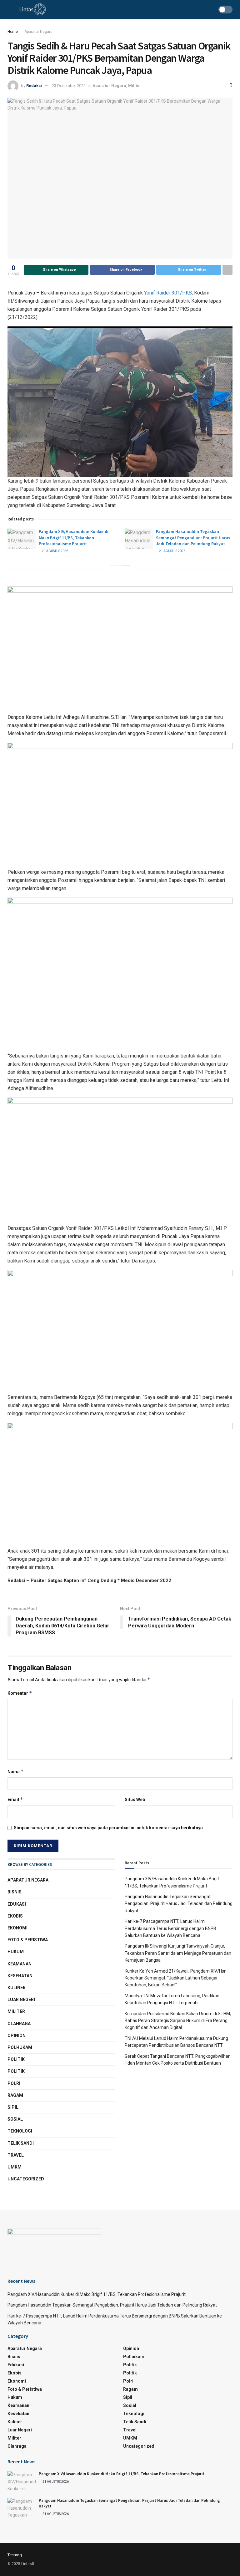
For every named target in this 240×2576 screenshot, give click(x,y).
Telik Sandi (21, 2143)
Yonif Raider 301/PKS (168, 293)
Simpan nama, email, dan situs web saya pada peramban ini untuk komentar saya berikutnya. (109, 1828)
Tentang (15, 2555)
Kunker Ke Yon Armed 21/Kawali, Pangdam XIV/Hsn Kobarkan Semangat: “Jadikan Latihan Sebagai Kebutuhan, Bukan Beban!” (176, 1978)
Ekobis (15, 1916)
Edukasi (17, 1904)
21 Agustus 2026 (55, 551)
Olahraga (19, 2024)
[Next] (126, 570)
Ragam (15, 2095)
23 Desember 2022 (69, 86)
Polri (14, 2083)
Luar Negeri (21, 2000)
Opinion (17, 2036)
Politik (16, 2059)
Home (13, 32)
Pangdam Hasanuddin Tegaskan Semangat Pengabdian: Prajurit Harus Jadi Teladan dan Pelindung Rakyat (193, 538)
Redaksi (34, 86)
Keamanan (20, 1964)
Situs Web (135, 1800)
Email (15, 1799)
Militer (135, 86)
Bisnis (15, 1892)
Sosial (15, 2119)
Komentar (20, 1693)
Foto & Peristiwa (28, 1940)
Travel (16, 2155)
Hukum (16, 1952)
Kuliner (17, 1988)
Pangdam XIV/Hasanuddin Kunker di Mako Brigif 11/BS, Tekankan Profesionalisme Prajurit (74, 538)
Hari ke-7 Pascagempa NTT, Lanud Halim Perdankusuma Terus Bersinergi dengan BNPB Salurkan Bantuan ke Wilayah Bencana (170, 1928)
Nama (16, 1772)
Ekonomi (17, 1928)
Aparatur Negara (38, 32)
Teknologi (20, 2131)
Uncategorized (26, 2179)
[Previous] (114, 570)
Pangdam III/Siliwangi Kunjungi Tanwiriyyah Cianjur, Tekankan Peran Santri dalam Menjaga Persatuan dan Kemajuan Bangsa (178, 1953)
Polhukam (20, 2047)
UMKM (15, 2167)
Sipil (13, 2107)
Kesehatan (20, 1976)
